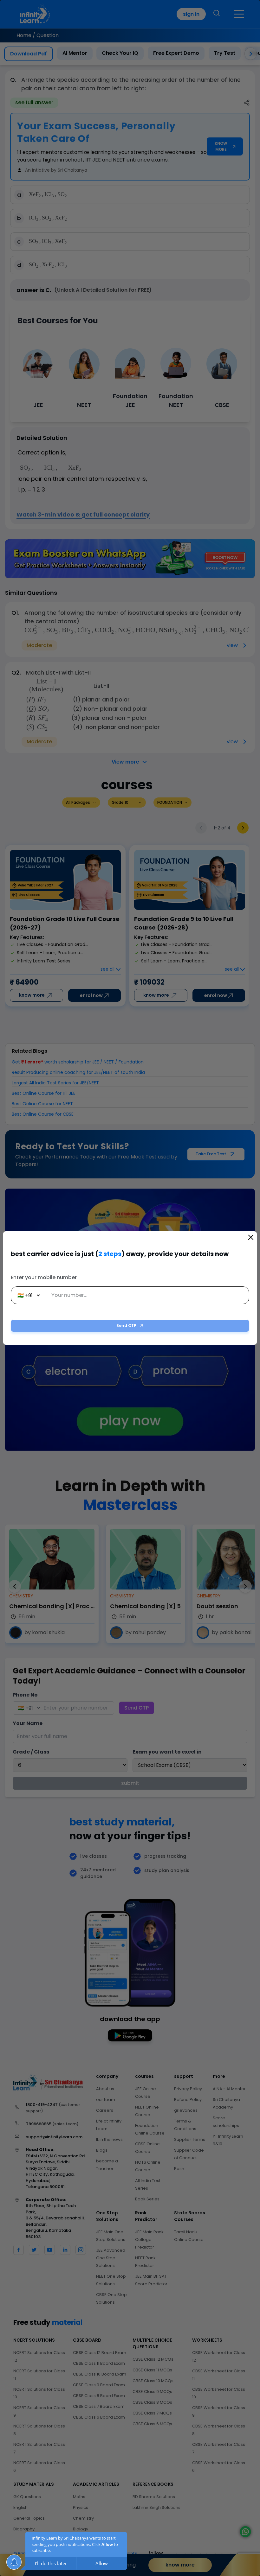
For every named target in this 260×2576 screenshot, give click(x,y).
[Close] (251, 1237)
